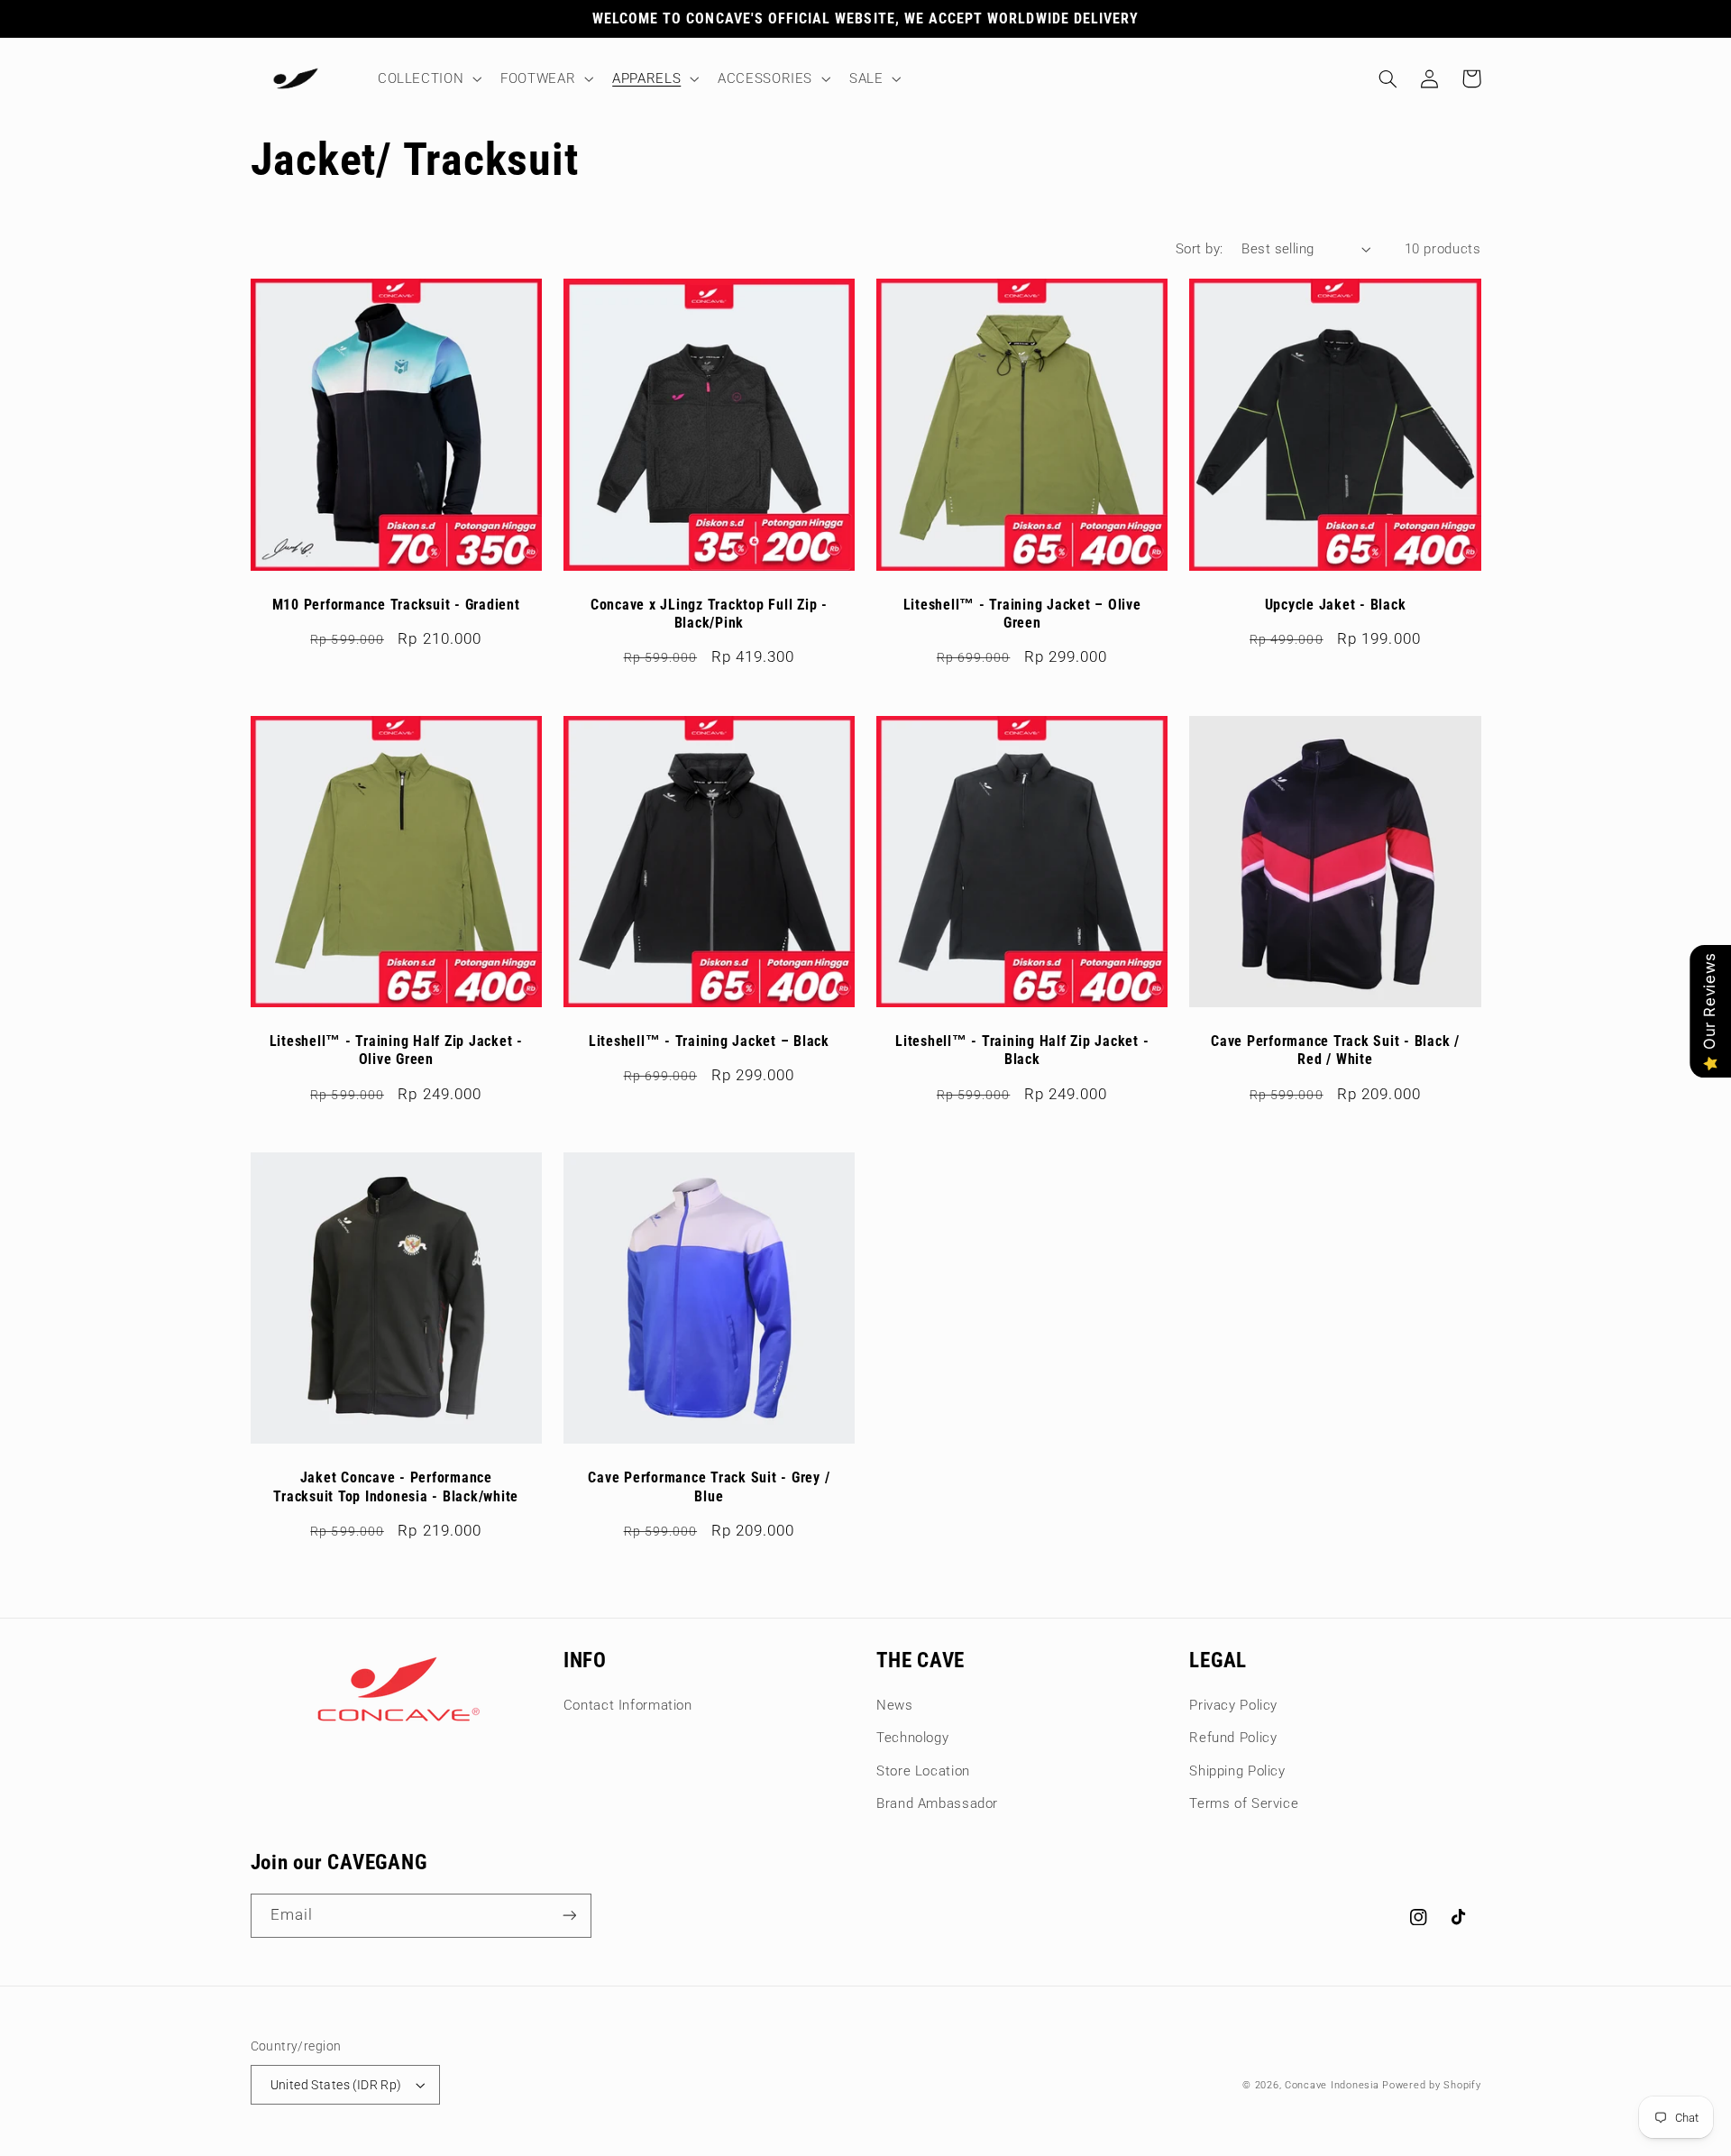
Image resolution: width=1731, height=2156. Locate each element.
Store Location (923, 1771)
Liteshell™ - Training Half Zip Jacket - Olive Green (396, 1050)
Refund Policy (1233, 1738)
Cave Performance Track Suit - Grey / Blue (709, 1486)
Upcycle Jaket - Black (1336, 605)
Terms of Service (1244, 1803)
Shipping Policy (1237, 1771)
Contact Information (628, 1705)
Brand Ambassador (937, 1803)
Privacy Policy (1233, 1705)
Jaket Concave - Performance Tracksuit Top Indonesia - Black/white (396, 1486)
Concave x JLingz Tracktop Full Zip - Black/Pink (709, 614)
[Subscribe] (569, 1916)
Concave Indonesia (1332, 2085)
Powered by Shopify (1431, 2085)
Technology (912, 1738)
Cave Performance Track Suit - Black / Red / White (1335, 1050)
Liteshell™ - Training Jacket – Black (709, 1041)
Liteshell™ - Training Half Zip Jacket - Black (1022, 1050)
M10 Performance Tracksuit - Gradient (396, 605)
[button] (427, 78)
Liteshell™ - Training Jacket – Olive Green (1022, 614)
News (895, 1705)
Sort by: (1199, 249)
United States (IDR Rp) (336, 2085)
